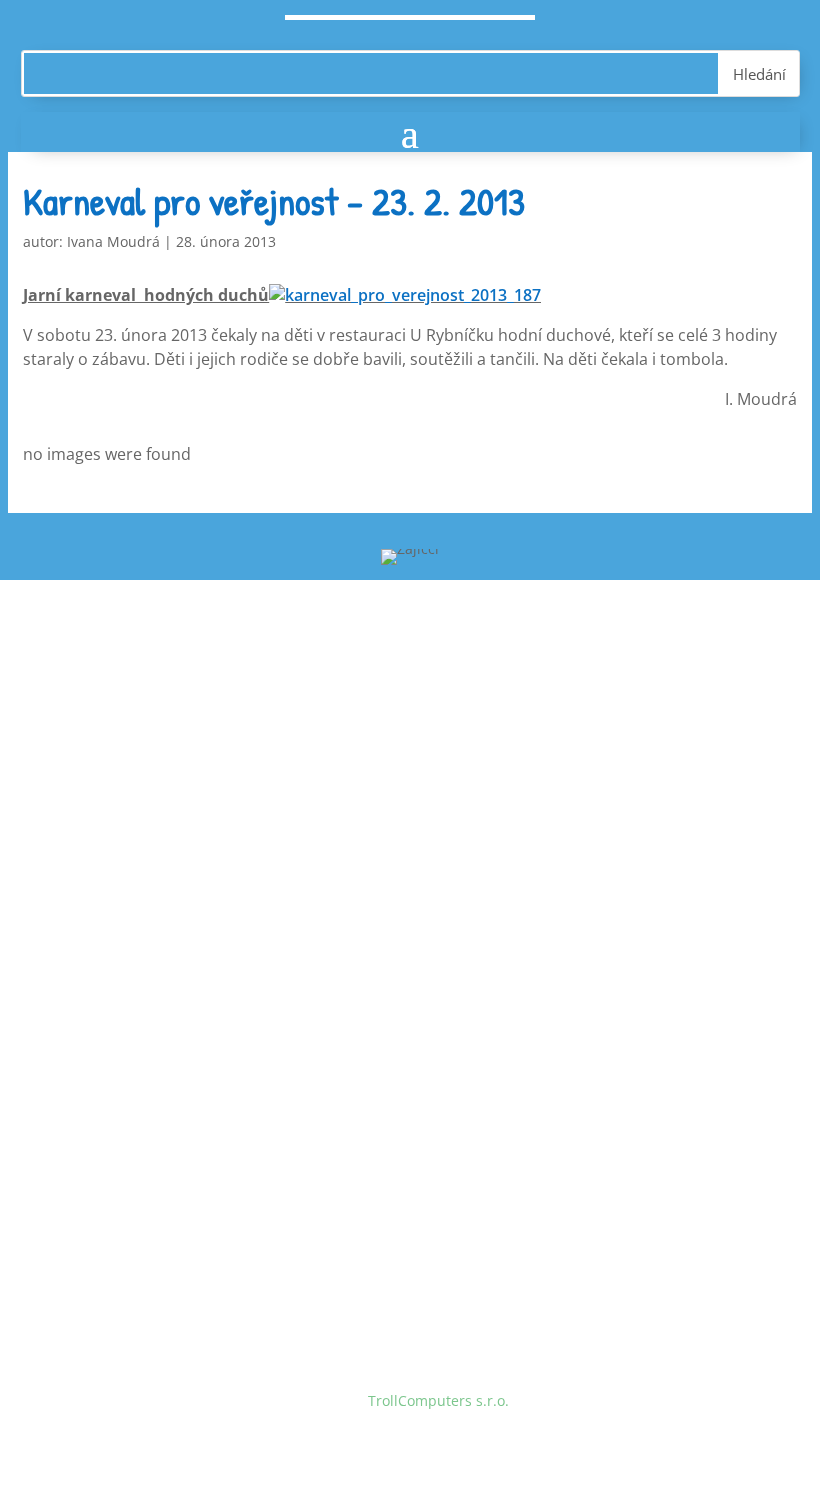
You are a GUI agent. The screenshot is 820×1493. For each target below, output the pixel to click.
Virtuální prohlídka (144, 960)
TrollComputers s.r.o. (438, 1400)
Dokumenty (120, 922)
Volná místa (121, 884)
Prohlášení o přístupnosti (166, 998)
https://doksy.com (141, 1206)
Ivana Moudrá (113, 241)
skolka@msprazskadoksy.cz (223, 822)
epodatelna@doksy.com (211, 1169)
